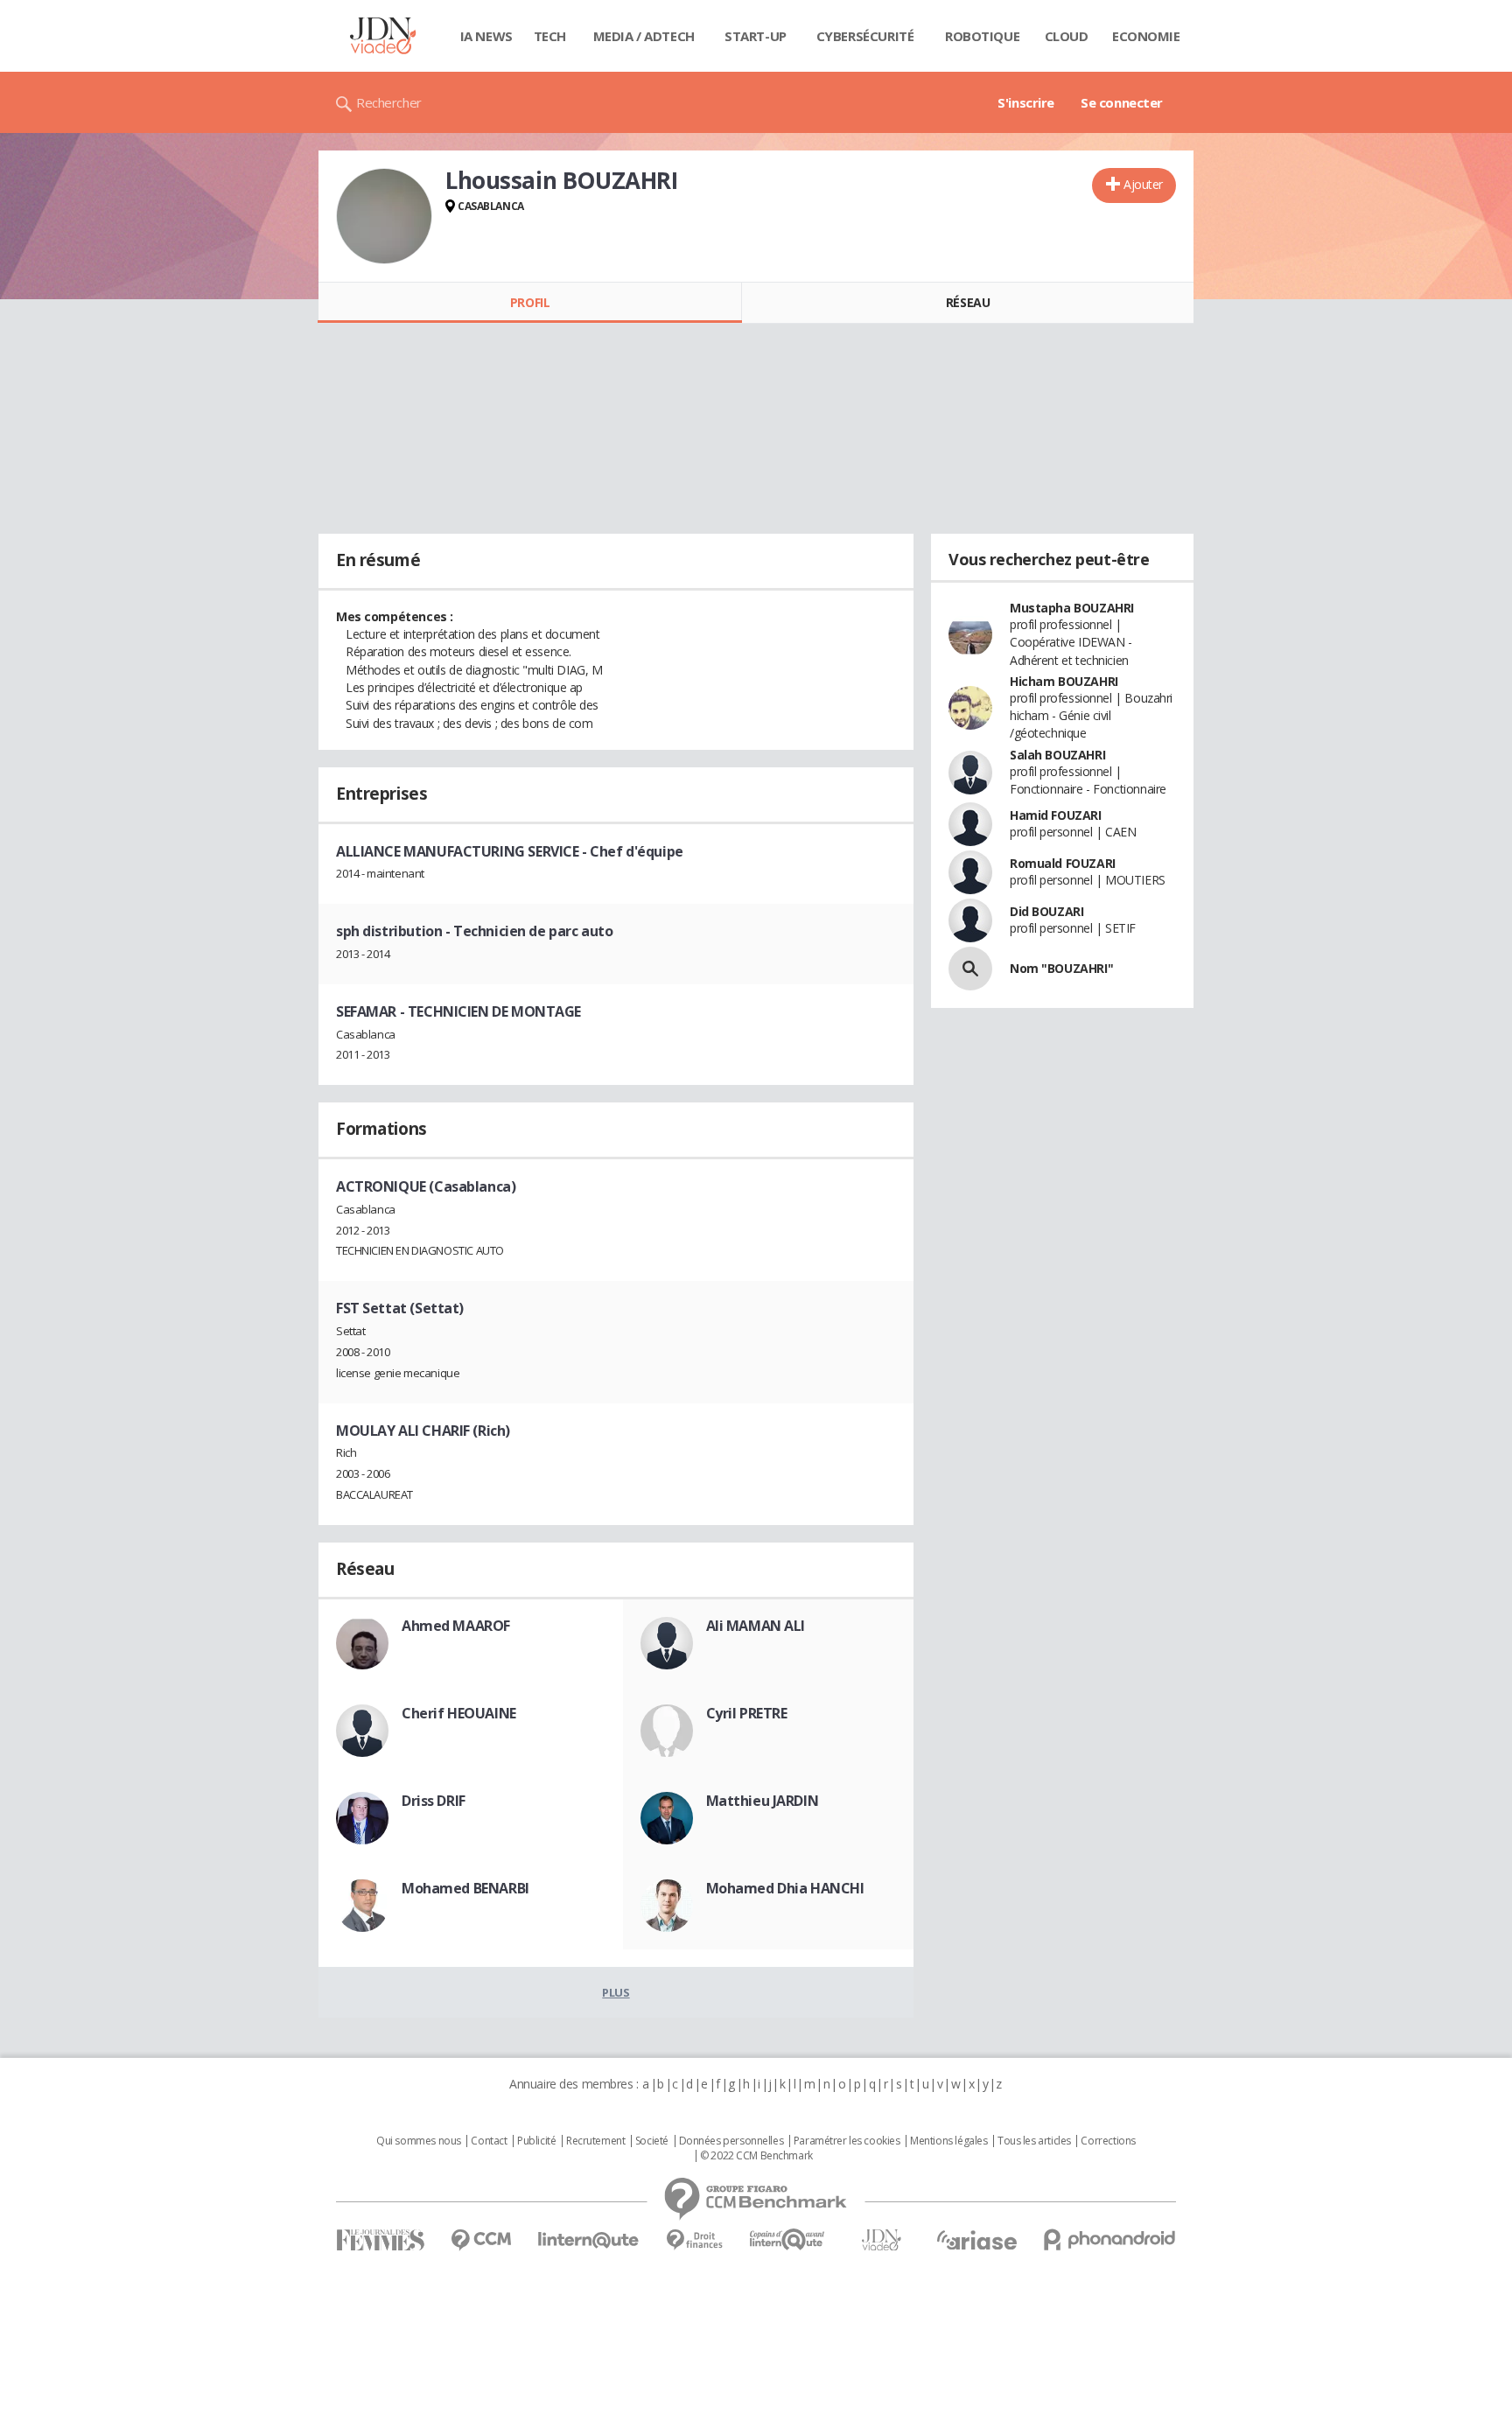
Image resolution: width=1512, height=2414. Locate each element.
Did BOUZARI (1046, 911)
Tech (550, 36)
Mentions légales (948, 2141)
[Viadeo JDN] (881, 2240)
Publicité (536, 2141)
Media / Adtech (644, 36)
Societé (652, 2141)
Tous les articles (1034, 2141)
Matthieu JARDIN (763, 1801)
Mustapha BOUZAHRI (1072, 608)
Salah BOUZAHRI (1057, 755)
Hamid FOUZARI (1056, 815)
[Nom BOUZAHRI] (970, 969)
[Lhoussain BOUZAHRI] (384, 216)
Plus (616, 1992)
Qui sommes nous (419, 2141)
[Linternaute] (589, 2240)
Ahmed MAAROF (456, 1626)
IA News (486, 36)
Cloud (1067, 36)
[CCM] (481, 2240)
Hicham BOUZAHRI (1064, 681)
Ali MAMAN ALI (756, 1626)
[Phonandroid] (1110, 2239)
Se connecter (1122, 102)
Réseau (968, 302)
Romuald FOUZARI (1063, 863)
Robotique (982, 36)
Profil (530, 302)
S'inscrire (1026, 102)
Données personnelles (731, 2141)
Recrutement (595, 2141)
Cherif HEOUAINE (459, 1713)
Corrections (1108, 2141)
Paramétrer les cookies (847, 2141)
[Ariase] (976, 2240)
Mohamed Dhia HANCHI (785, 1888)
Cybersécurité (865, 36)
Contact (489, 2141)
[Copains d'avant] (788, 2239)
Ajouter (1143, 184)
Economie (1146, 36)
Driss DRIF (434, 1801)
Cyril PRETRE (747, 1713)
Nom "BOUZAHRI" (1061, 968)
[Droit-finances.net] (694, 2240)
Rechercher (389, 102)
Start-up (756, 36)
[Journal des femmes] (380, 2240)
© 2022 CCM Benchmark (756, 2156)
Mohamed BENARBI (465, 1888)
